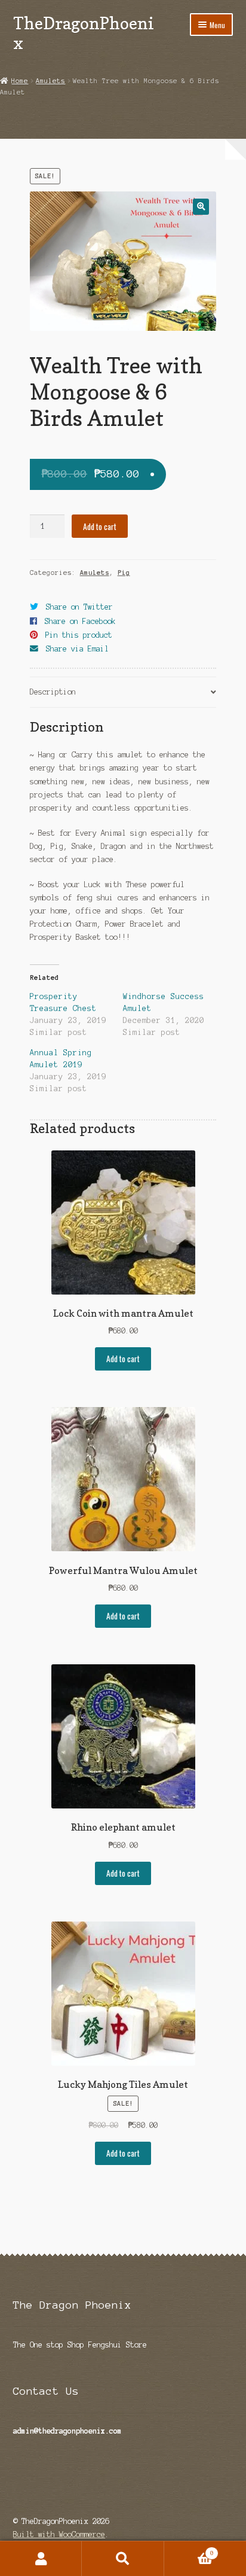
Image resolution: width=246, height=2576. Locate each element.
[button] (201, 207)
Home (20, 81)
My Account (41, 2559)
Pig (124, 573)
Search (123, 2559)
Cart (189, 2550)
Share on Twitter (79, 607)
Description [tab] (53, 692)
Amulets (50, 81)
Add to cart (100, 526)
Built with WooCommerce (59, 2534)
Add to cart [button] (123, 1359)
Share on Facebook (80, 621)
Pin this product (79, 635)
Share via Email (77, 649)
